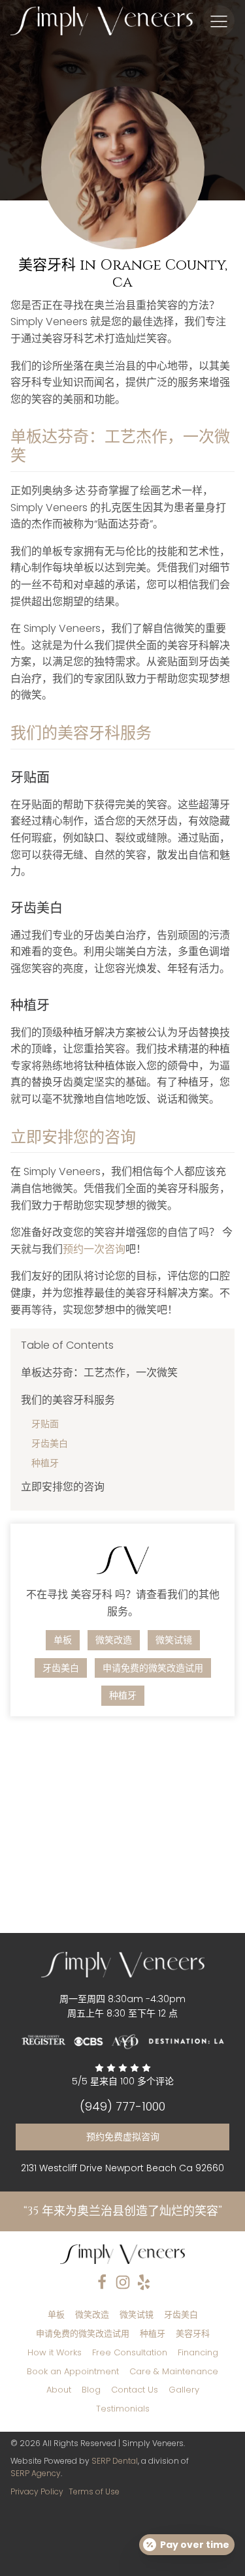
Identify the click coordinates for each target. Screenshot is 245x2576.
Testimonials (123, 2409)
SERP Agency (36, 2473)
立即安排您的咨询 (63, 1487)
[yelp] (144, 2282)
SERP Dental (115, 2461)
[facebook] (102, 2282)
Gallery (184, 2390)
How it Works (55, 2352)
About (59, 2390)
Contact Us (135, 2390)
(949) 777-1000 (122, 2107)
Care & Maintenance (174, 2371)
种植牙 (45, 1463)
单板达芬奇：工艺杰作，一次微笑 (99, 1373)
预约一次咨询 (94, 1249)
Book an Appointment (73, 2371)
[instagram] (123, 2282)
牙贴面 (45, 1424)
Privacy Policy (37, 2491)
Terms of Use (94, 2491)
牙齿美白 (50, 1443)
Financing (198, 2352)
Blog (91, 2390)
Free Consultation (130, 2352)
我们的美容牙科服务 (68, 1400)
